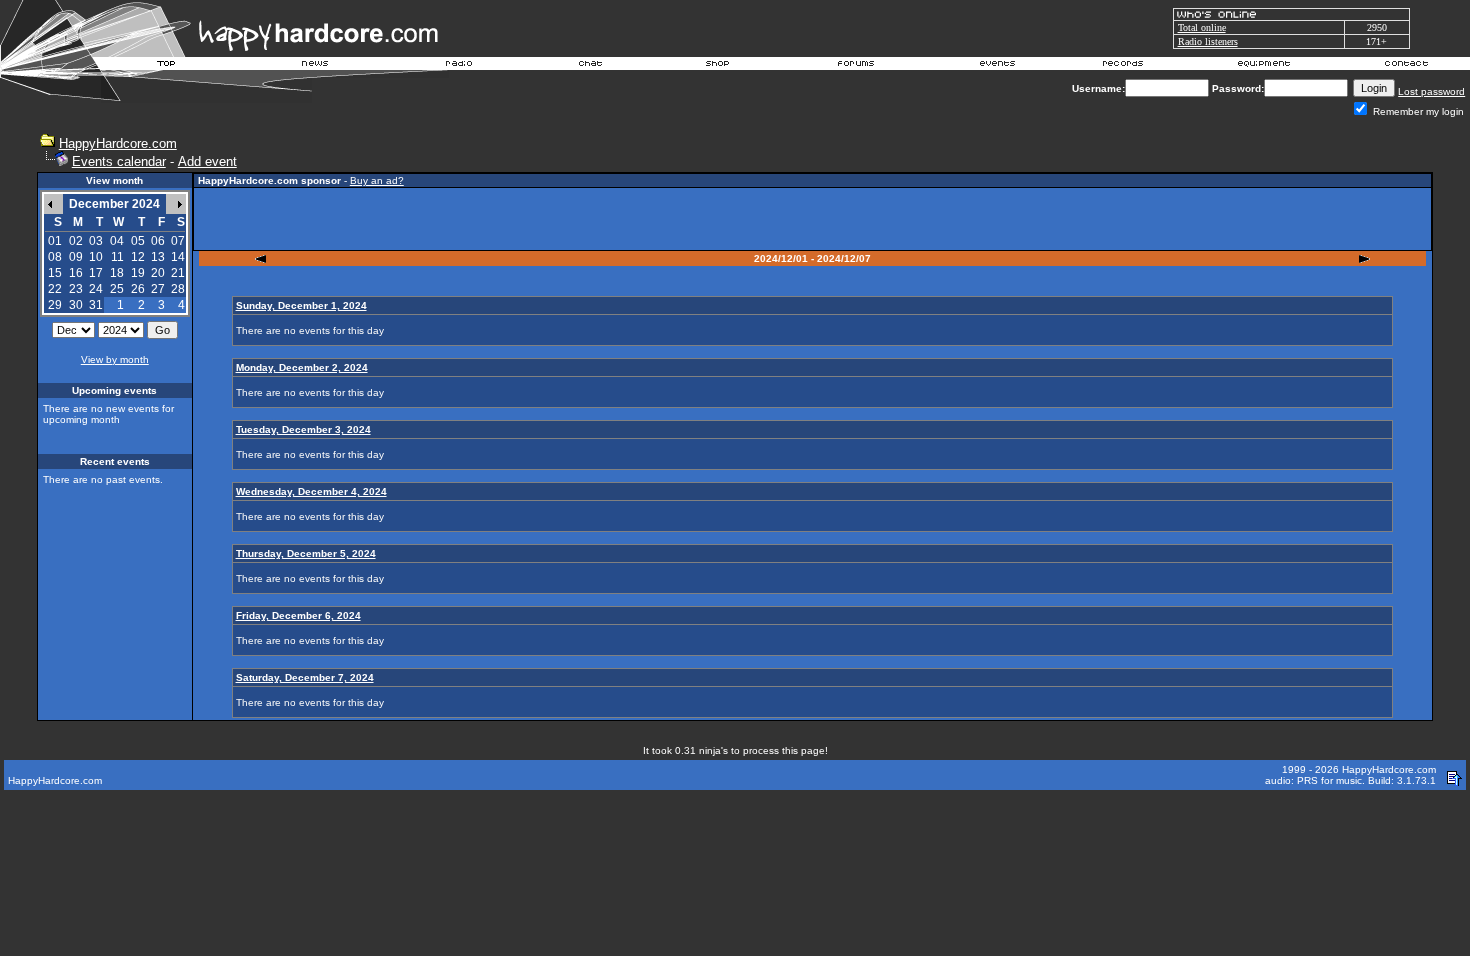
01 (55, 241)
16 (76, 273)
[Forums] (856, 66)
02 (76, 241)
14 (178, 257)
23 (76, 289)
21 (178, 273)
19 (138, 273)
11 (117, 257)
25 (117, 289)
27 (158, 289)
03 (96, 241)
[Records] (1123, 66)
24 (96, 289)
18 (117, 273)
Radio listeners (1208, 41)
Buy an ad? (377, 180)
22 (55, 289)
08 (55, 257)
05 (138, 241)
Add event (207, 161)
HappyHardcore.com (118, 143)
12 (138, 257)
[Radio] (460, 66)
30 (76, 305)
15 (55, 273)
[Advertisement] (813, 219)
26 (138, 289)
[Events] (997, 66)
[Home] (167, 66)
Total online (1202, 27)
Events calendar (119, 161)
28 (178, 289)
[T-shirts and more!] (717, 66)
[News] (313, 66)
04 (117, 241)
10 (96, 257)
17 (96, 273)
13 (158, 257)
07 (178, 241)
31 (96, 305)
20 (158, 273)
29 (55, 305)
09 (76, 257)
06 (158, 241)
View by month (115, 359)
